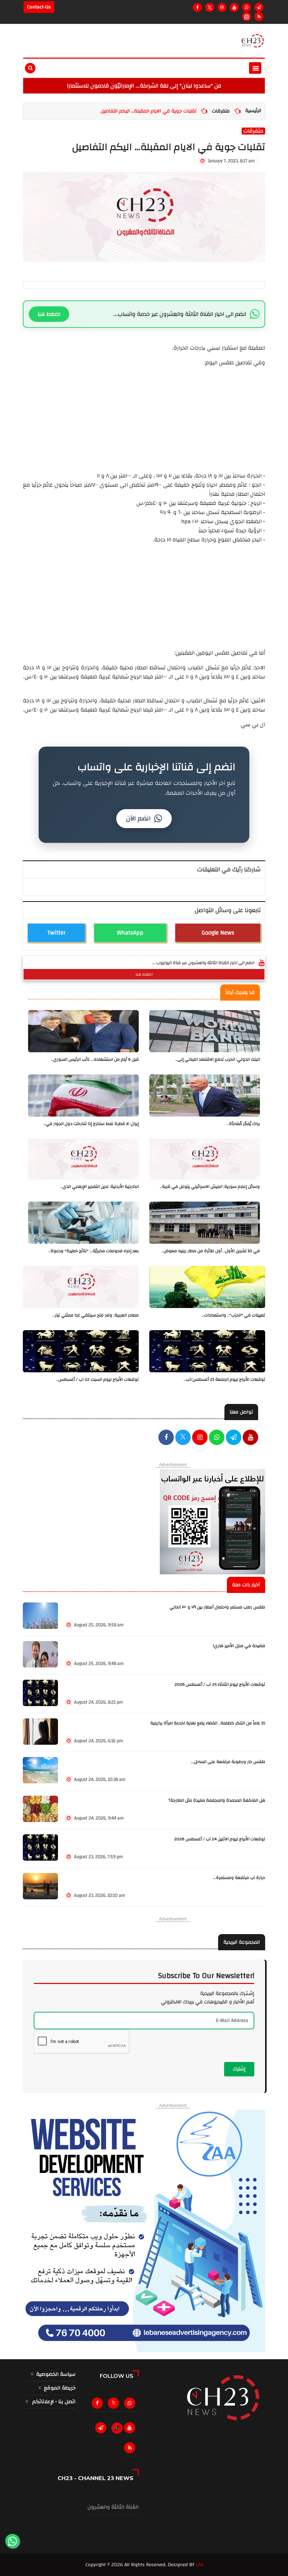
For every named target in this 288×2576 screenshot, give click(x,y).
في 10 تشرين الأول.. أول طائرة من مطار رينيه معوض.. (211, 1251)
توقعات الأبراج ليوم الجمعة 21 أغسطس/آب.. (224, 1380)
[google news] (247, 17)
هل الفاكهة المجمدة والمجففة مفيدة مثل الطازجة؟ (217, 1800)
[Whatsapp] (247, 7)
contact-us (39, 7)
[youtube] (250, 1438)
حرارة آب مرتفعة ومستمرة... (239, 1878)
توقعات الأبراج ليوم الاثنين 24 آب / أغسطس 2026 (220, 1839)
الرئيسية (253, 111)
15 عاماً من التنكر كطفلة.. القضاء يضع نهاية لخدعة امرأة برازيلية (208, 1723)
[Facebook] (197, 7)
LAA (199, 2565)
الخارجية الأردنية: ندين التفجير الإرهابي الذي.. (100, 1187)
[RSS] (259, 17)
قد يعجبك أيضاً (240, 993)
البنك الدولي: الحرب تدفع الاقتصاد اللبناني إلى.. (218, 1059)
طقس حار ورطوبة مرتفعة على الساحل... (228, 1762)
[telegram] (259, 7)
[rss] (131, 2448)
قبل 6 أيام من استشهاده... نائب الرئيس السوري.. (95, 1059)
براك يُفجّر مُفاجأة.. (243, 1124)
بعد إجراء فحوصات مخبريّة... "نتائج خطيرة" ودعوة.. (94, 1251)
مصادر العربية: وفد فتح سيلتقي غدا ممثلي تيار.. (96, 1315)
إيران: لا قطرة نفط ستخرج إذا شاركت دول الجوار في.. (91, 1124)
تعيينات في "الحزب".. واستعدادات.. (234, 1315)
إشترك (239, 2069)
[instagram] (222, 7)
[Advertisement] (144, 416)
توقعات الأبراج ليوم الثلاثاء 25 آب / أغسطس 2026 (220, 1684)
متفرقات (221, 111)
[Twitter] (210, 7)
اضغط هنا (49, 314)
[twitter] (183, 1438)
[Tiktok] (117, 2428)
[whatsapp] (217, 1438)
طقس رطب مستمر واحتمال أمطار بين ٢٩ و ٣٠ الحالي (217, 1607)
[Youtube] (234, 7)
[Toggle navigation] (255, 68)
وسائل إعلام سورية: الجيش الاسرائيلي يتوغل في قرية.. (210, 1187)
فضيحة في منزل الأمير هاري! (239, 1646)
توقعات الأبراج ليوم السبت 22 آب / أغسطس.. (97, 1380)
